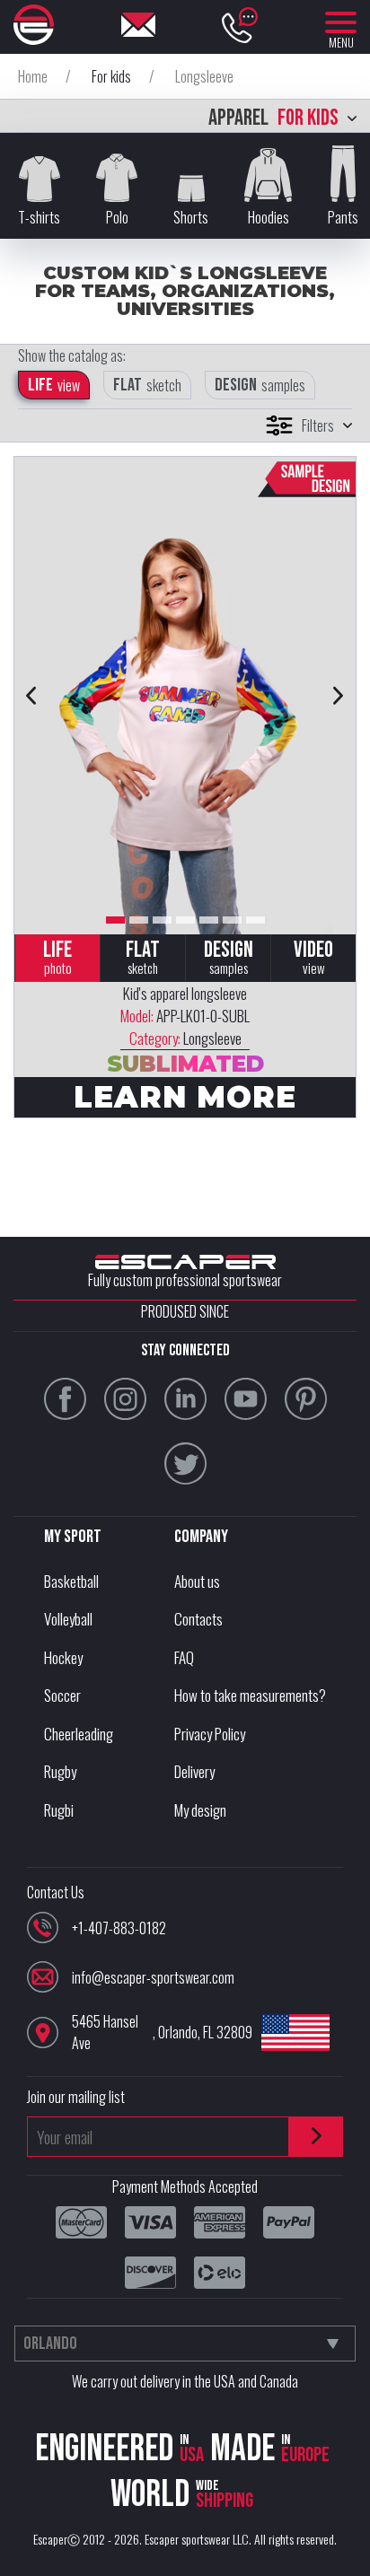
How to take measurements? (250, 1695)
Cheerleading (79, 1734)
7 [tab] (255, 920)
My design (200, 1810)
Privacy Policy (210, 1734)
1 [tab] (115, 920)
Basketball (71, 1581)
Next (339, 696)
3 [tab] (162, 920)
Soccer (62, 1695)
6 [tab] (232, 920)
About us (197, 1581)
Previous (31, 696)
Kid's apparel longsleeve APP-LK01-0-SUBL (185, 1016)
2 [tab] (139, 920)
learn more (185, 1097)
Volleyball (68, 1619)
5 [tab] (209, 920)
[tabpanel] (185, 696)
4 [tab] (185, 920)
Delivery (194, 1771)
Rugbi (59, 1810)
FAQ (184, 1657)
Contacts (198, 1619)
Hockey (63, 1657)
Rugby (60, 1771)
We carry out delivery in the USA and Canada (185, 2381)
